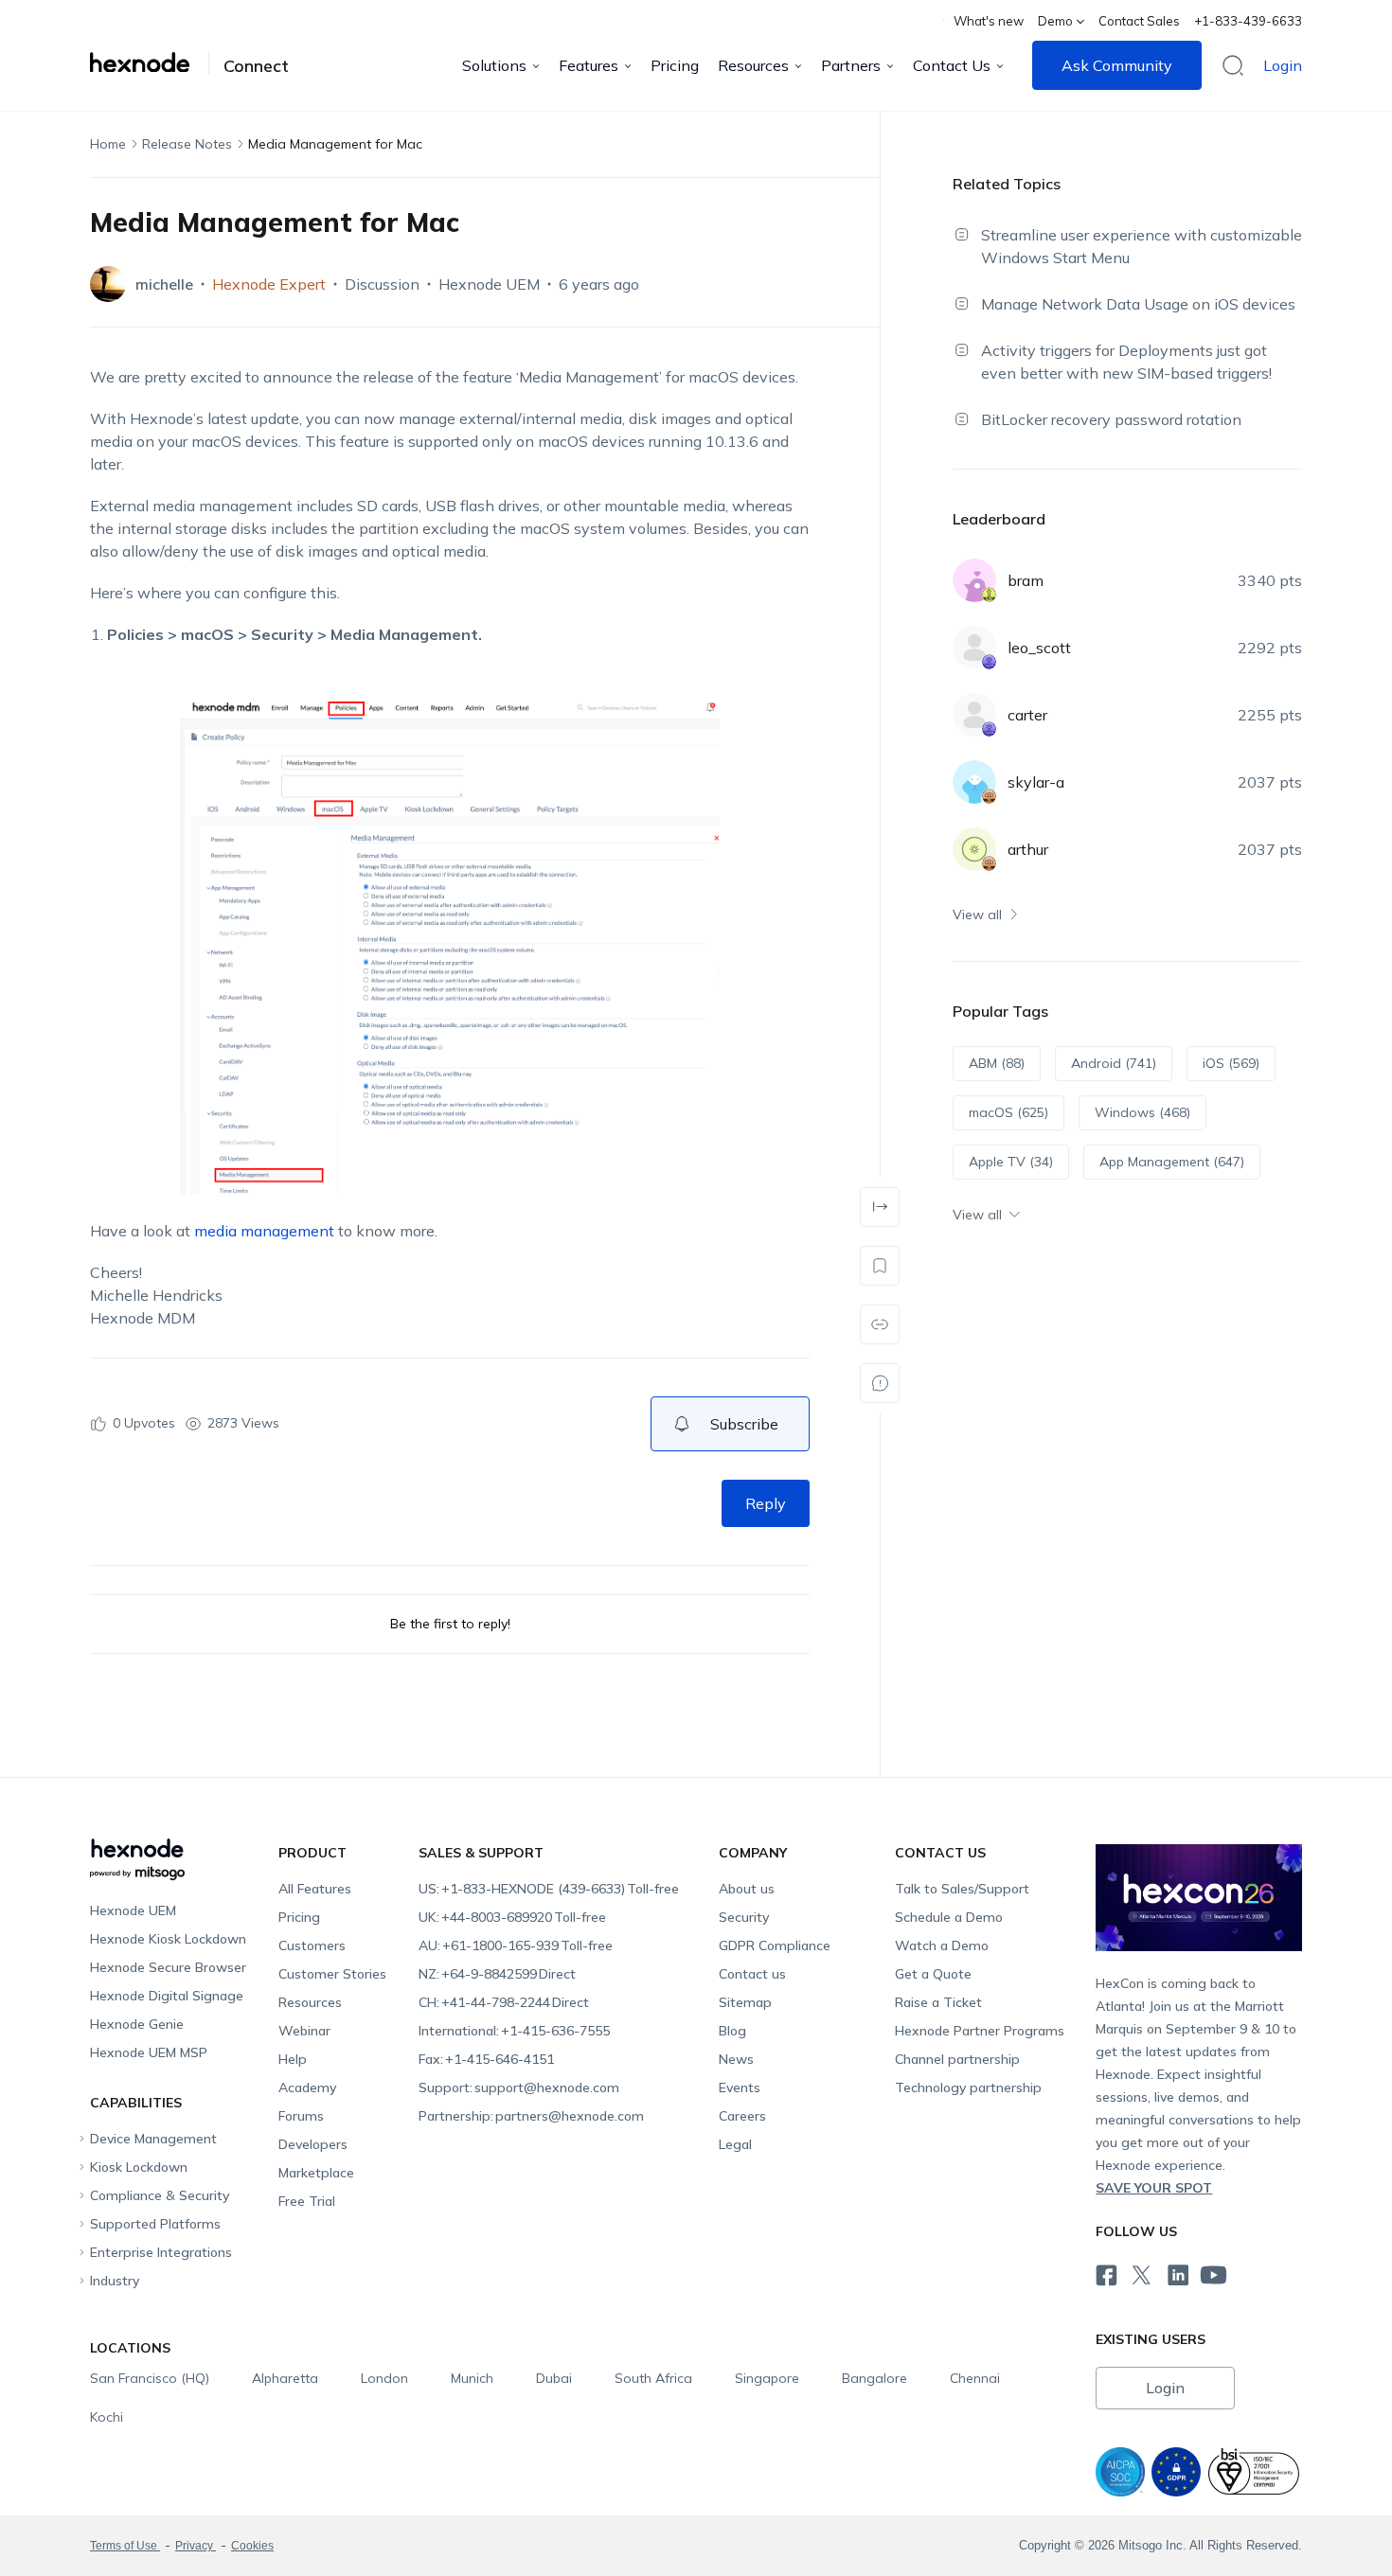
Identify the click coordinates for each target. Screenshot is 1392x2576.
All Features (315, 1889)
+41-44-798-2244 (504, 2002)
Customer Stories (332, 1974)
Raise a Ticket (938, 2002)
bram (1026, 580)
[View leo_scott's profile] (974, 648)
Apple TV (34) (1011, 1162)
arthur (1028, 849)
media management (264, 1231)
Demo (1055, 21)
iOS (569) (1231, 1063)
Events (740, 2087)
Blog (732, 2031)
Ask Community (1117, 65)
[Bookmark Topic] (880, 1266)
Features (589, 65)
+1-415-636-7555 (514, 2031)
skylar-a (1036, 782)
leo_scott (1039, 648)
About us (747, 1889)
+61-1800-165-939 (516, 1945)
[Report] (880, 1383)
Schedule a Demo (949, 1917)
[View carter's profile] (974, 715)
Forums (301, 2116)
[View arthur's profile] (974, 849)
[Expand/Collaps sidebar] (880, 1207)
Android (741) (1114, 1063)
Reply (766, 1503)
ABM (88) (997, 1063)
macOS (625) (1008, 1112)
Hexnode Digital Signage (167, 1996)
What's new (989, 21)
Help (293, 2059)
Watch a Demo (942, 1945)
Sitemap (745, 2002)
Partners (851, 65)
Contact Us (952, 65)
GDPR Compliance (775, 1945)
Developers (313, 2144)
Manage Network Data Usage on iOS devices (1138, 304)
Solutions (494, 65)
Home (108, 144)
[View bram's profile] (974, 580)
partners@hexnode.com (531, 2116)
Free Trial (307, 2201)
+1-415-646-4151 (486, 2059)
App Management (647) (1172, 1162)
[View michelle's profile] (108, 284)
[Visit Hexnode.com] (150, 62)
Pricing (675, 65)
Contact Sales (1139, 21)
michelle (164, 284)
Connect (256, 66)
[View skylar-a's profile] (974, 782)
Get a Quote (933, 1974)
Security (744, 1917)
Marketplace (316, 2173)
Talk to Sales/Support (962, 1889)
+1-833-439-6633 (1248, 21)
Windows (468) (1142, 1112)
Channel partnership (957, 2059)
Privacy (196, 2546)
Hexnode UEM (489, 284)
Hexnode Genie (137, 2024)
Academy (307, 2087)
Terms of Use (125, 2546)
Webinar (304, 2031)
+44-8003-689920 (512, 1917)
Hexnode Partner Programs (980, 2031)
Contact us (752, 1974)
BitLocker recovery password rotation (1111, 419)
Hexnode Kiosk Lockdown (168, 1939)
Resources (753, 65)
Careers (742, 2116)
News (736, 2059)
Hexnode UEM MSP (149, 2052)
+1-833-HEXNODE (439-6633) (549, 1889)
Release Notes (187, 144)
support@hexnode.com (519, 2087)
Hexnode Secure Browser (168, 1967)
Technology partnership (968, 2087)
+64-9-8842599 (497, 1974)
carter (1027, 715)
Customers (312, 1945)
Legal (735, 2144)
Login (1283, 65)
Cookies (252, 2546)
